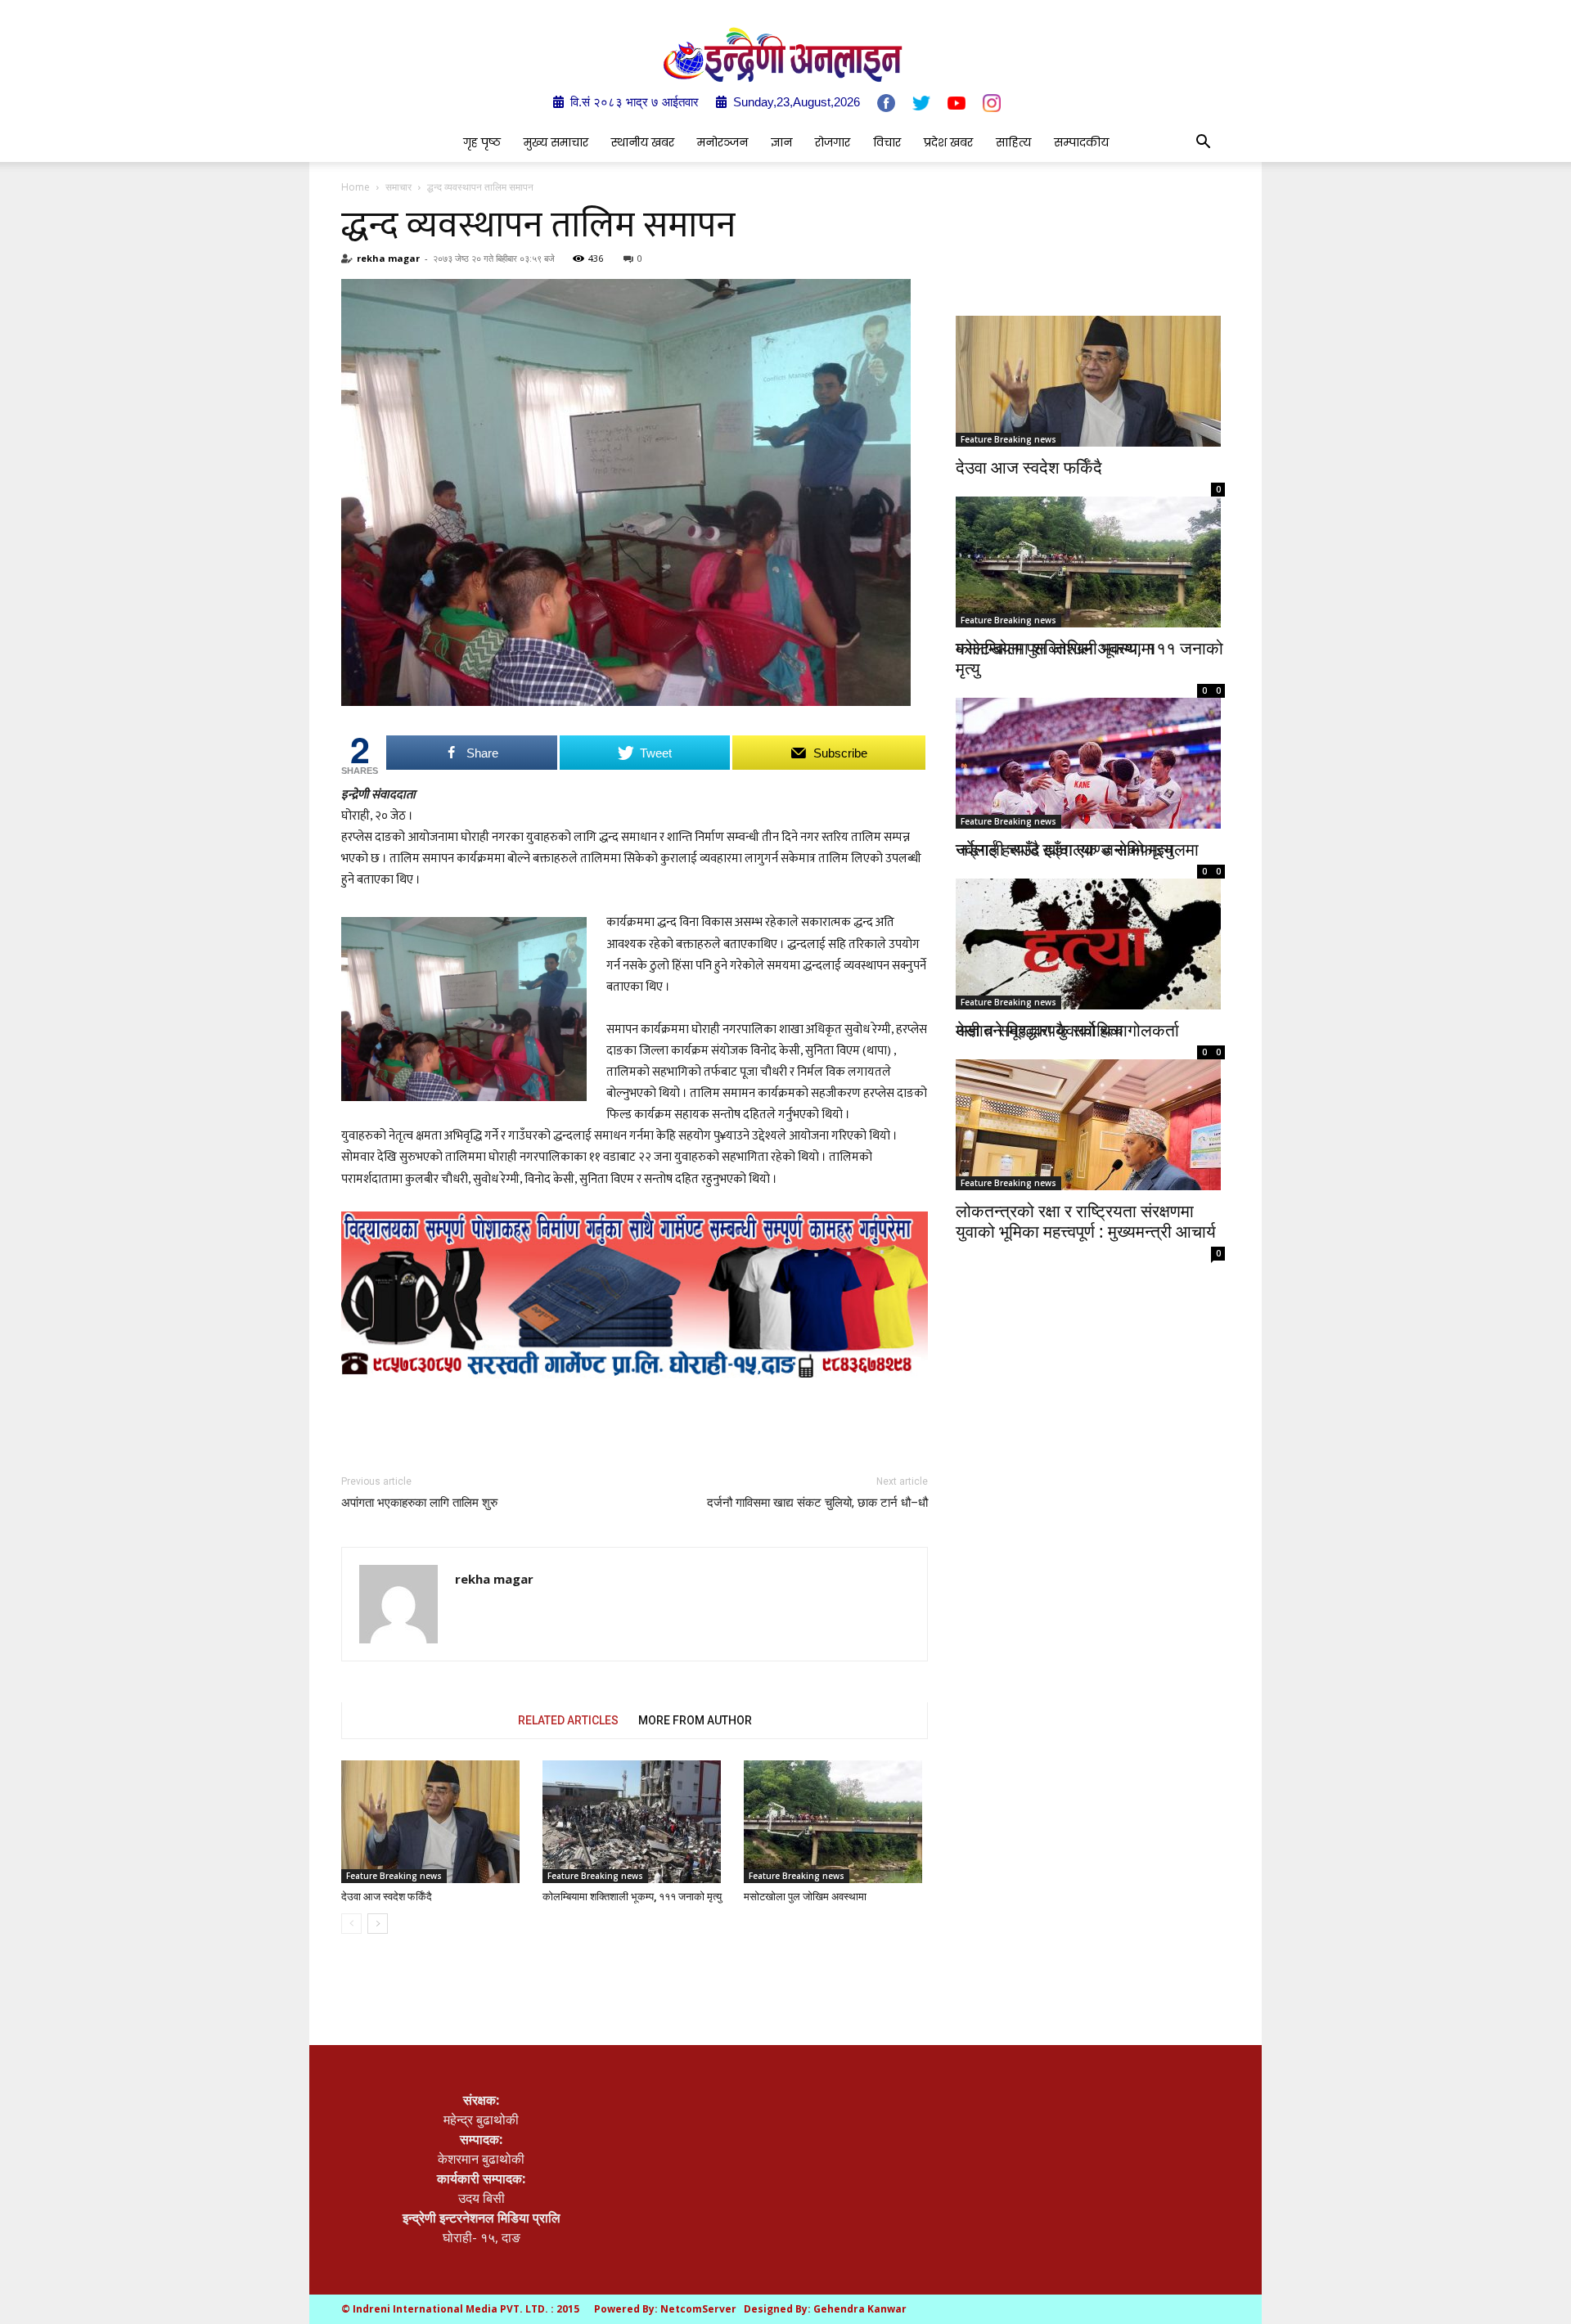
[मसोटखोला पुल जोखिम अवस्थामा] (836, 1822)
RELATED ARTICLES (568, 1720)
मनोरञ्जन (722, 142)
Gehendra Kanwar (860, 2309)
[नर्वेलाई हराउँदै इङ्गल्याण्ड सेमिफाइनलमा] (1090, 744)
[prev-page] (351, 1924)
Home (356, 187)
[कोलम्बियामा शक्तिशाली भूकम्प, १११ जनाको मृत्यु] (635, 1822)
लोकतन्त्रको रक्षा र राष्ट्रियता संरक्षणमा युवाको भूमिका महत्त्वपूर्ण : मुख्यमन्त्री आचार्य (1086, 1221)
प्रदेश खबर (948, 142)
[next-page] (378, 1924)
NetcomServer (698, 2309)
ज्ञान (781, 142)
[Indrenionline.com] (785, 54)
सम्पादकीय (1081, 142)
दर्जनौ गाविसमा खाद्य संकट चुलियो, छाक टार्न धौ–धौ (817, 1503)
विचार (887, 142)
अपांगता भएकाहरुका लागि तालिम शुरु (419, 1503)
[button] (1203, 143)
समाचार (398, 187)
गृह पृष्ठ (482, 142)
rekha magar (388, 258)
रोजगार (833, 142)
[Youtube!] (957, 103)
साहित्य (1013, 142)
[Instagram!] (992, 103)
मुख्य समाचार (556, 142)
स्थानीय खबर (643, 142)
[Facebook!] (886, 103)
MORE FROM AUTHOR (695, 1720)
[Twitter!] (921, 103)
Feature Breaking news (394, 1876)
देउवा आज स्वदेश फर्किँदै (387, 1897)
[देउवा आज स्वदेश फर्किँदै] (433, 1822)
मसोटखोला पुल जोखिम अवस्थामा (805, 1897)
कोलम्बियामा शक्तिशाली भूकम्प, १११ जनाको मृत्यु (632, 1897)
